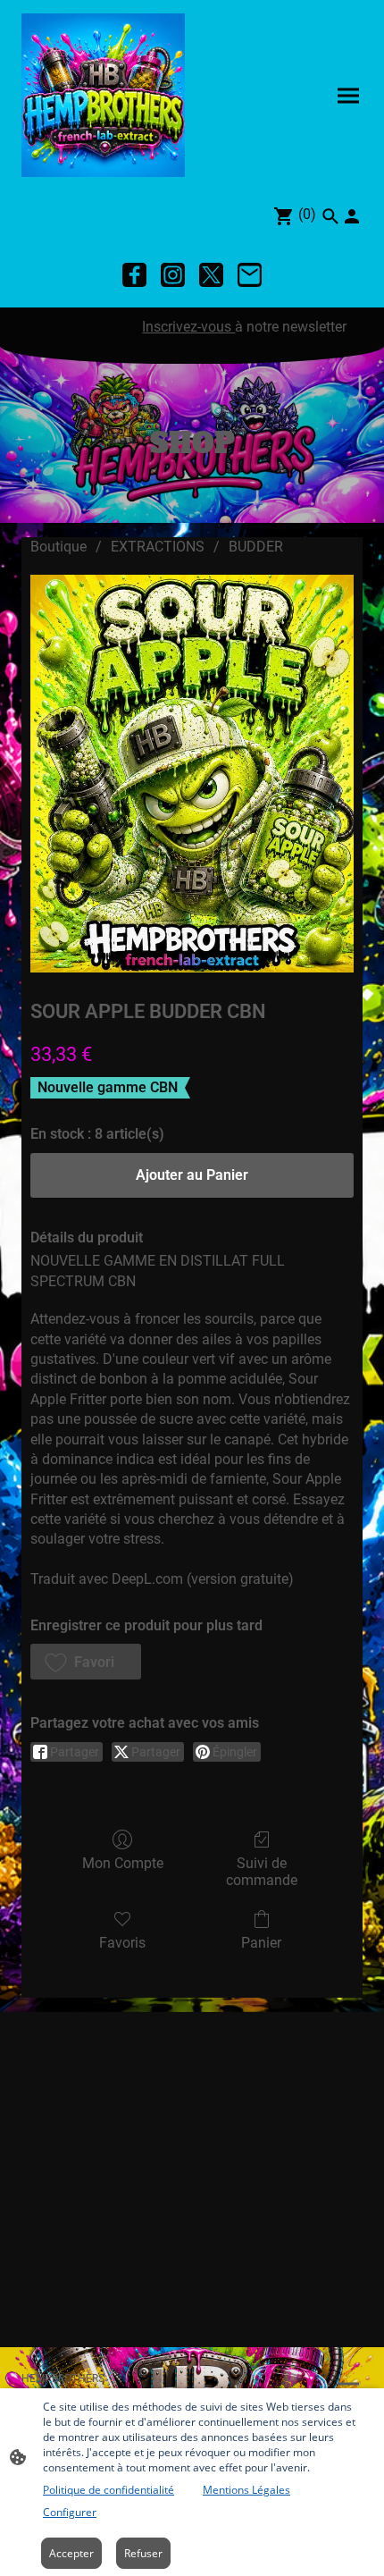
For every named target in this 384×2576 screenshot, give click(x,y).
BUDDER (256, 547)
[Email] (250, 275)
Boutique (58, 547)
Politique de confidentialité (109, 2490)
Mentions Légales (246, 2490)
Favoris (122, 1943)
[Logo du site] (103, 95)
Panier (261, 1943)
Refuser (143, 2553)
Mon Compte (123, 1863)
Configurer (70, 2512)
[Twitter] (211, 275)
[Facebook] (134, 275)
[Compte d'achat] (352, 216)
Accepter (71, 2553)
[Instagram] (173, 275)
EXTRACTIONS (158, 547)
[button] (86, 1662)
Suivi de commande (262, 1872)
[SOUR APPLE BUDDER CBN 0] (192, 774)
